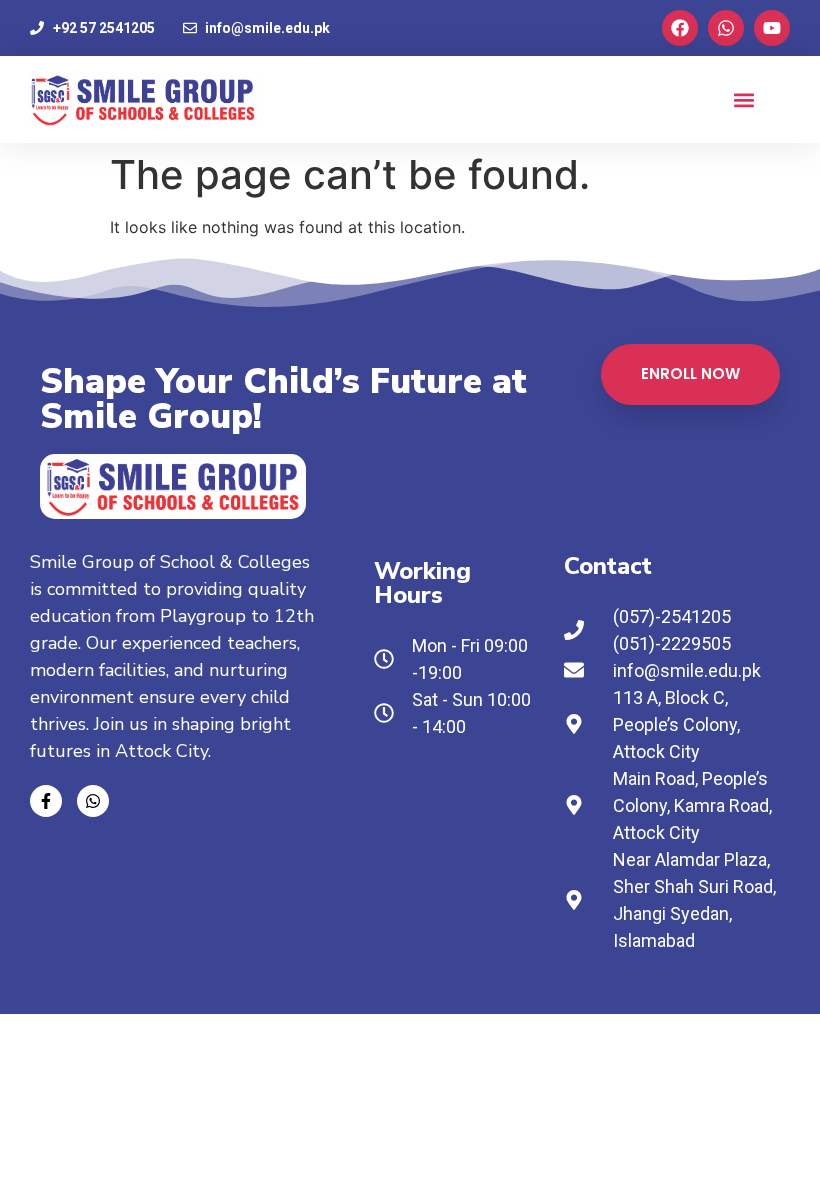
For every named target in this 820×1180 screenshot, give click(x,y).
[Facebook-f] (46, 801)
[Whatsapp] (726, 28)
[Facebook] (680, 28)
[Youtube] (772, 28)
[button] (743, 99)
